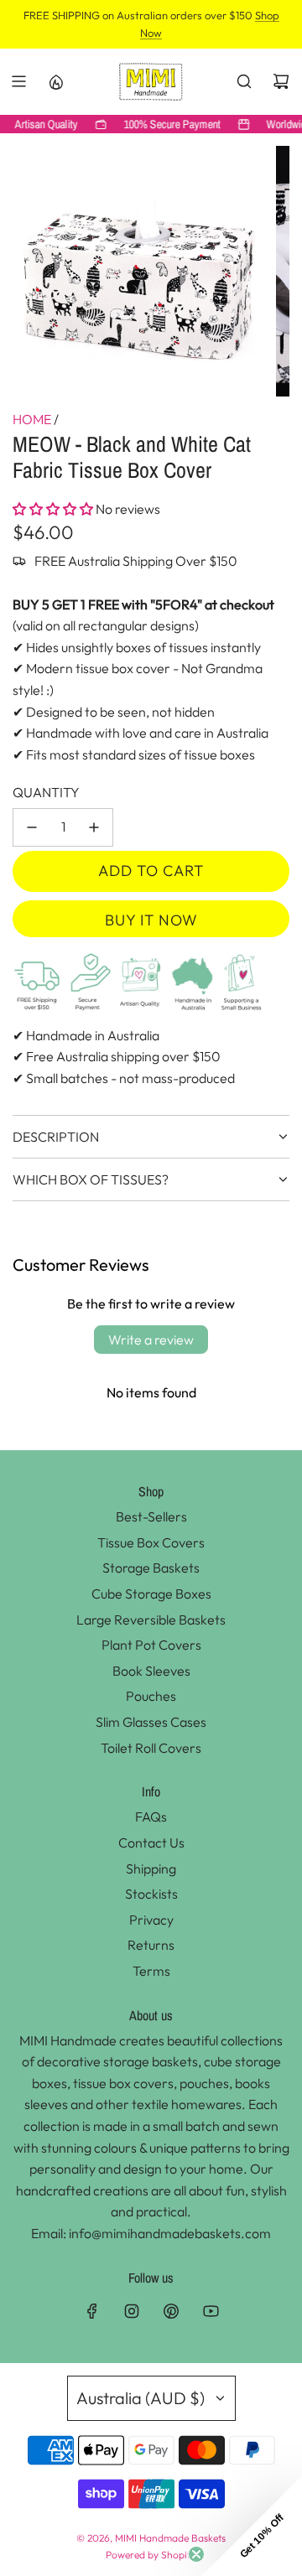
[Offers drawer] (55, 81)
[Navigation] (18, 81)
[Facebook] (92, 2311)
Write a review (151, 1340)
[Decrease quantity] (32, 827)
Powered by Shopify (151, 2555)
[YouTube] (211, 2311)
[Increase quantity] (94, 827)
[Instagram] (132, 2311)
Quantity (46, 792)
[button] (53, 509)
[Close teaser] (196, 2554)
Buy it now (151, 920)
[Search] (244, 81)
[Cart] (281, 81)
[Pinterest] (171, 2311)
